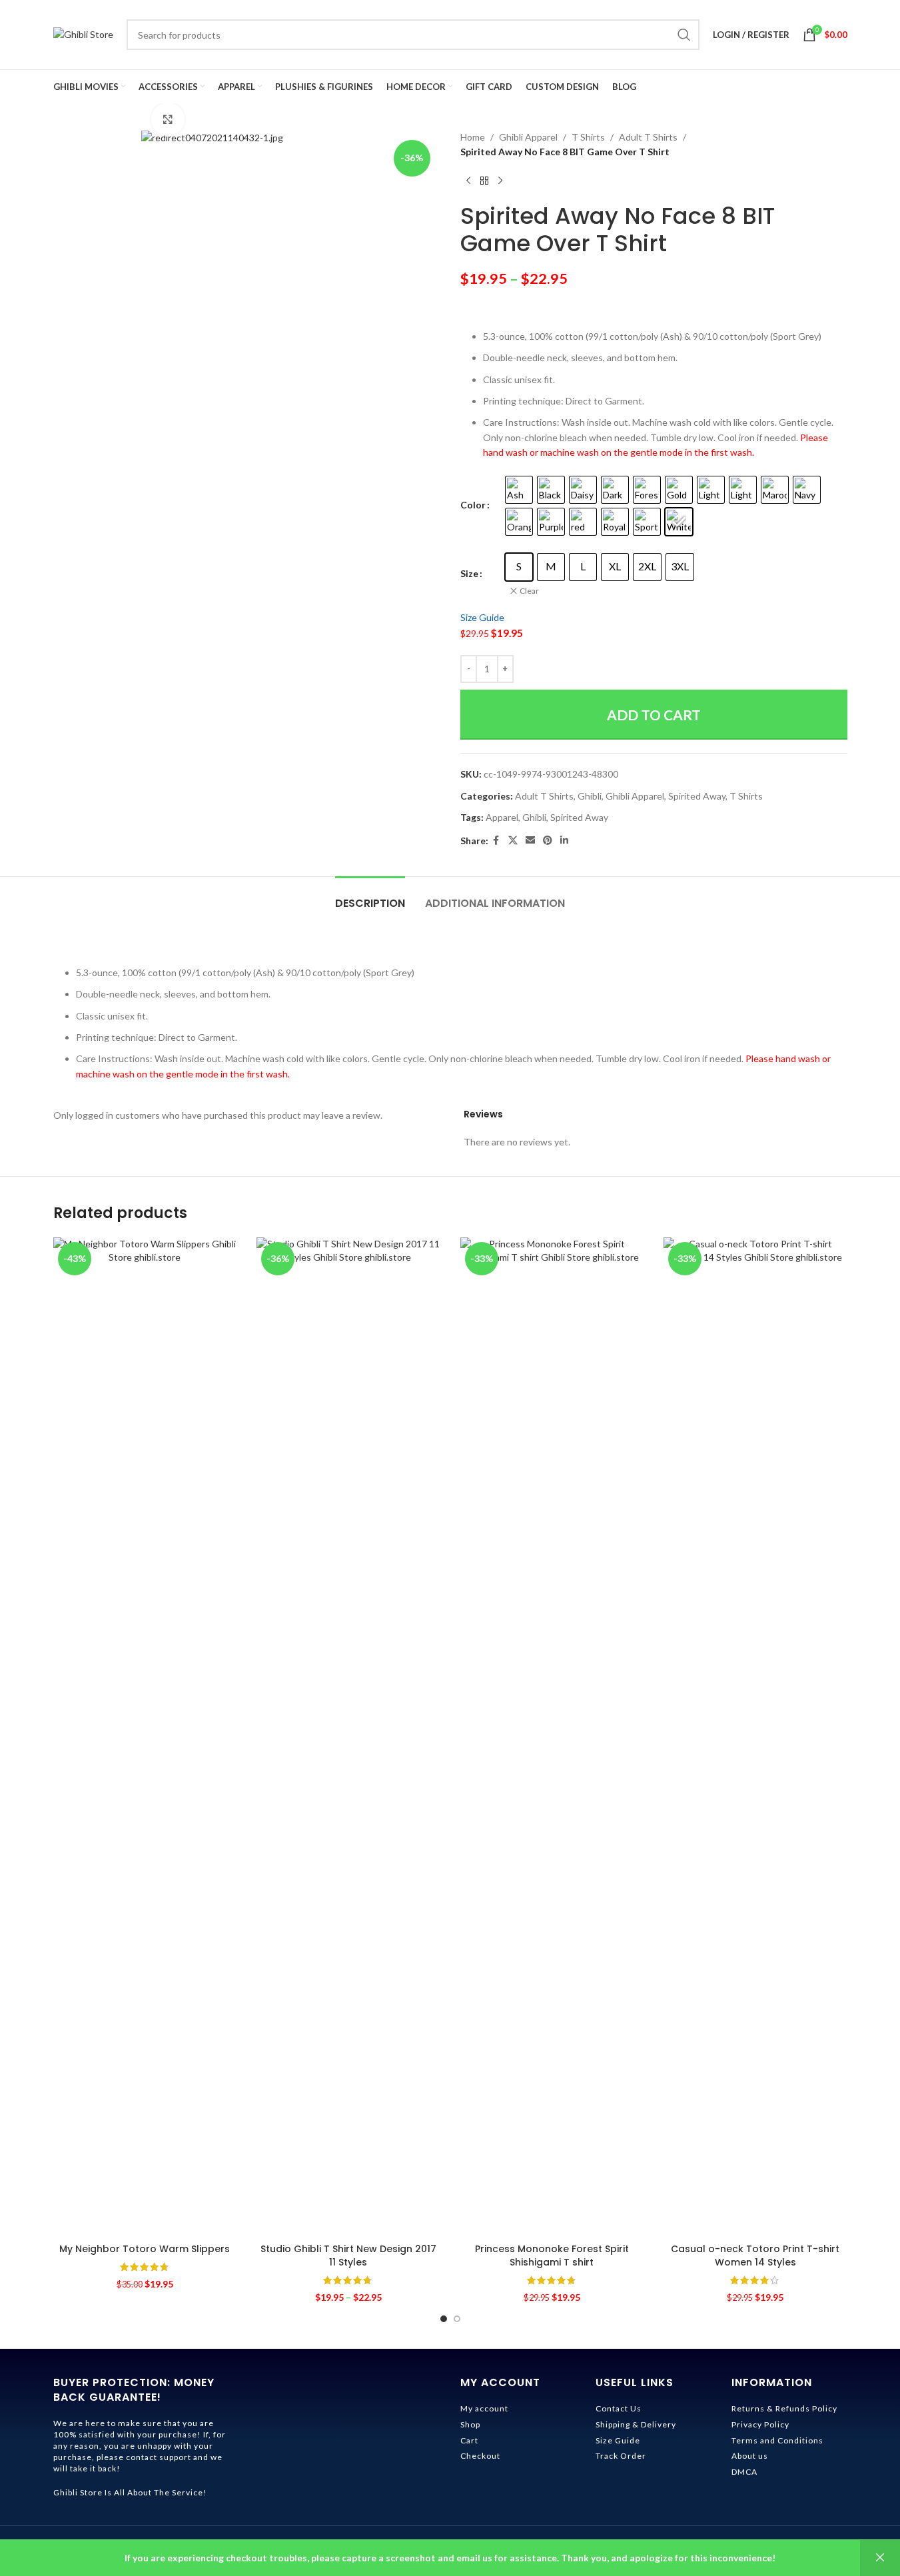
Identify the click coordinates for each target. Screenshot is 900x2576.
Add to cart (654, 715)
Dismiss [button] (880, 2558)
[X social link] (513, 841)
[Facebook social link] (496, 841)
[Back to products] (484, 181)
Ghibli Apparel (528, 137)
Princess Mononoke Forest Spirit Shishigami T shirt (552, 2255)
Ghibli (590, 796)
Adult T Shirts (648, 137)
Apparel (502, 817)
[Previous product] (468, 181)
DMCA (744, 2472)
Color (473, 505)
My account (484, 2408)
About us (750, 2456)
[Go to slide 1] (444, 2319)
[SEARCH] (684, 35)
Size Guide (482, 617)
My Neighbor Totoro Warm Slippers (145, 2249)
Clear (529, 591)
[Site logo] (83, 34)
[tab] (370, 897)
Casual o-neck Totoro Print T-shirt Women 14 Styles (755, 2255)
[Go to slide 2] (457, 2319)
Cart (469, 2440)
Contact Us (619, 2408)
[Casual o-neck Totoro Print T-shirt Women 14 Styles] (755, 1737)
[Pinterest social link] (548, 841)
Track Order (621, 2456)
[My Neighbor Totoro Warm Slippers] (145, 1737)
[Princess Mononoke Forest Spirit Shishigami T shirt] (552, 1737)
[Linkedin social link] (564, 841)
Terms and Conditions (777, 2440)
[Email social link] (530, 841)
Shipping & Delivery (636, 2424)
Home (473, 137)
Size (469, 573)
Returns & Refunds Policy (784, 2408)
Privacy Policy (760, 2424)
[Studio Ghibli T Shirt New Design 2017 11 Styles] (348, 1737)
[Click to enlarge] (168, 119)
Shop (470, 2424)
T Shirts (588, 137)
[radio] (519, 490)
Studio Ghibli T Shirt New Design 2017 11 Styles (348, 2255)
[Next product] (500, 181)
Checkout (480, 2456)
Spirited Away (697, 796)
